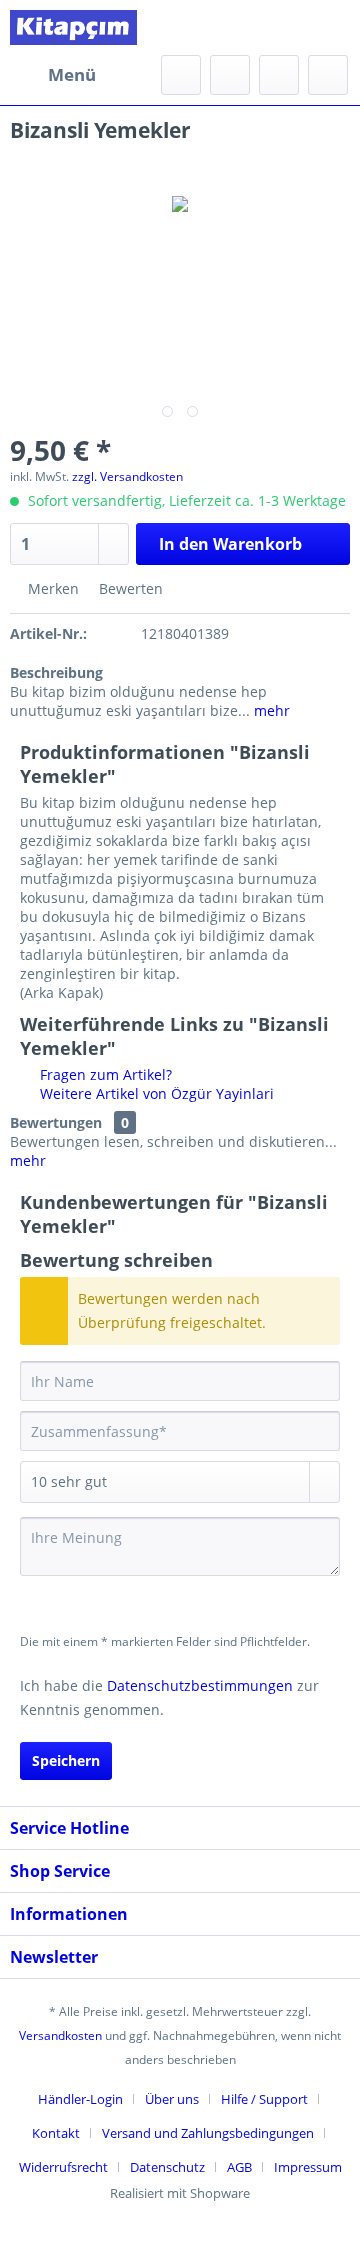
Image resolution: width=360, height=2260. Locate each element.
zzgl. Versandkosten (127, 476)
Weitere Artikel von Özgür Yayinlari (155, 1093)
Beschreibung (56, 672)
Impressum (308, 2167)
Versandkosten (60, 2035)
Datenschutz (167, 2167)
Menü (72, 74)
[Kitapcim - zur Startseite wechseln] (73, 27)
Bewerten (129, 588)
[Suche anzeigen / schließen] (181, 75)
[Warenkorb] (328, 75)
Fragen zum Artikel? (104, 1074)
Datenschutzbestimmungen (200, 1685)
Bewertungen (56, 1122)
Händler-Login (80, 2099)
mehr (270, 710)
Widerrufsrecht (63, 2167)
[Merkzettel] (230, 75)
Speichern (66, 1760)
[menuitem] (53, 75)
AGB (239, 2167)
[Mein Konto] (279, 75)
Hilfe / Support (264, 2099)
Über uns (172, 2099)
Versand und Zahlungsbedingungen (208, 2133)
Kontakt (56, 2133)
